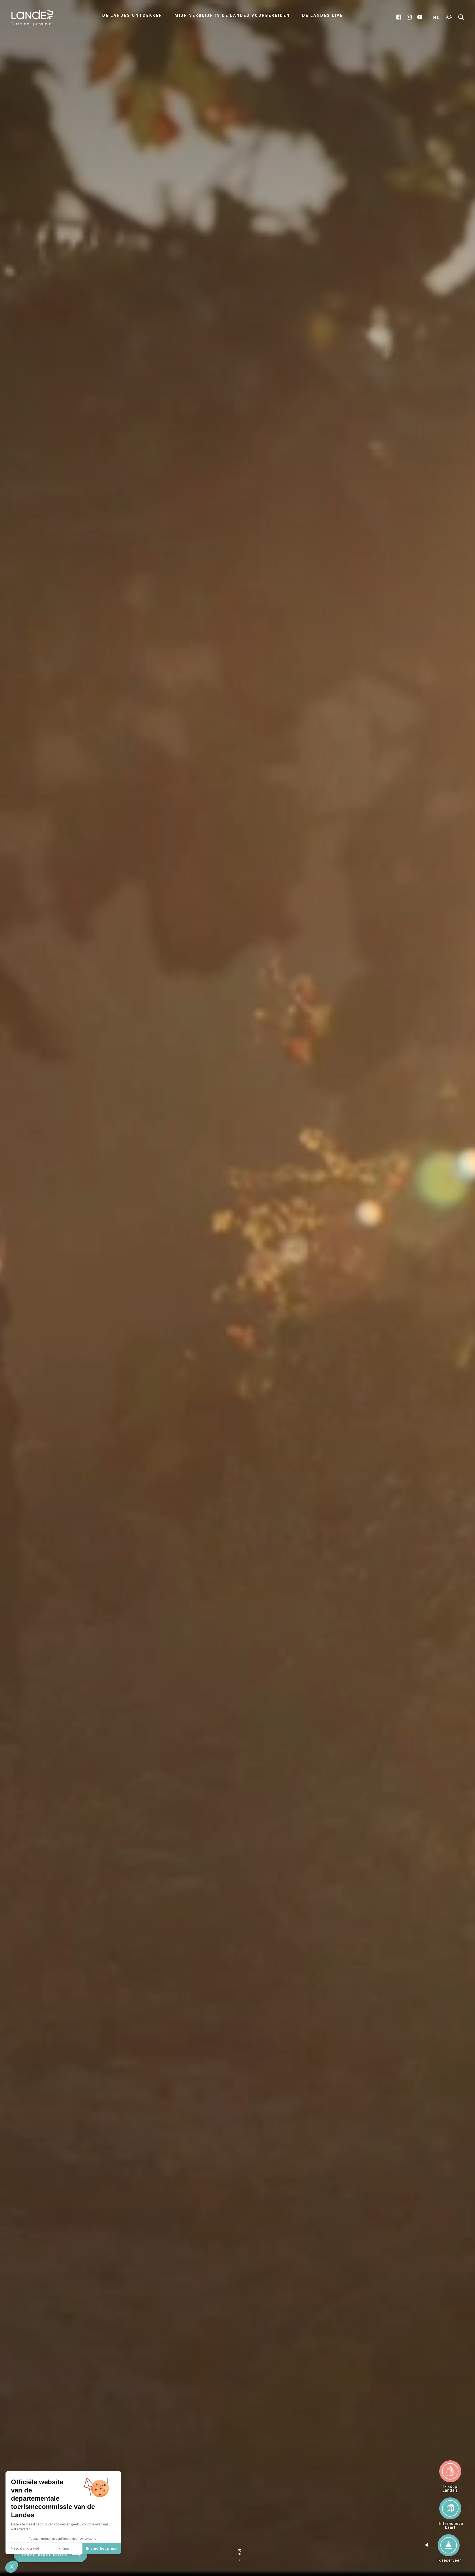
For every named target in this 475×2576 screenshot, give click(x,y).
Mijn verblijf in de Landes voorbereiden (232, 15)
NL (437, 18)
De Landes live (323, 15)
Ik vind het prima (102, 2548)
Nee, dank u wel (25, 2548)
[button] (12, 2567)
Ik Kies (63, 2548)
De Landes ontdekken (132, 15)
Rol (239, 2552)
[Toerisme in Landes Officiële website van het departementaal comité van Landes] (32, 17)
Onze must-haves (45, 2555)
